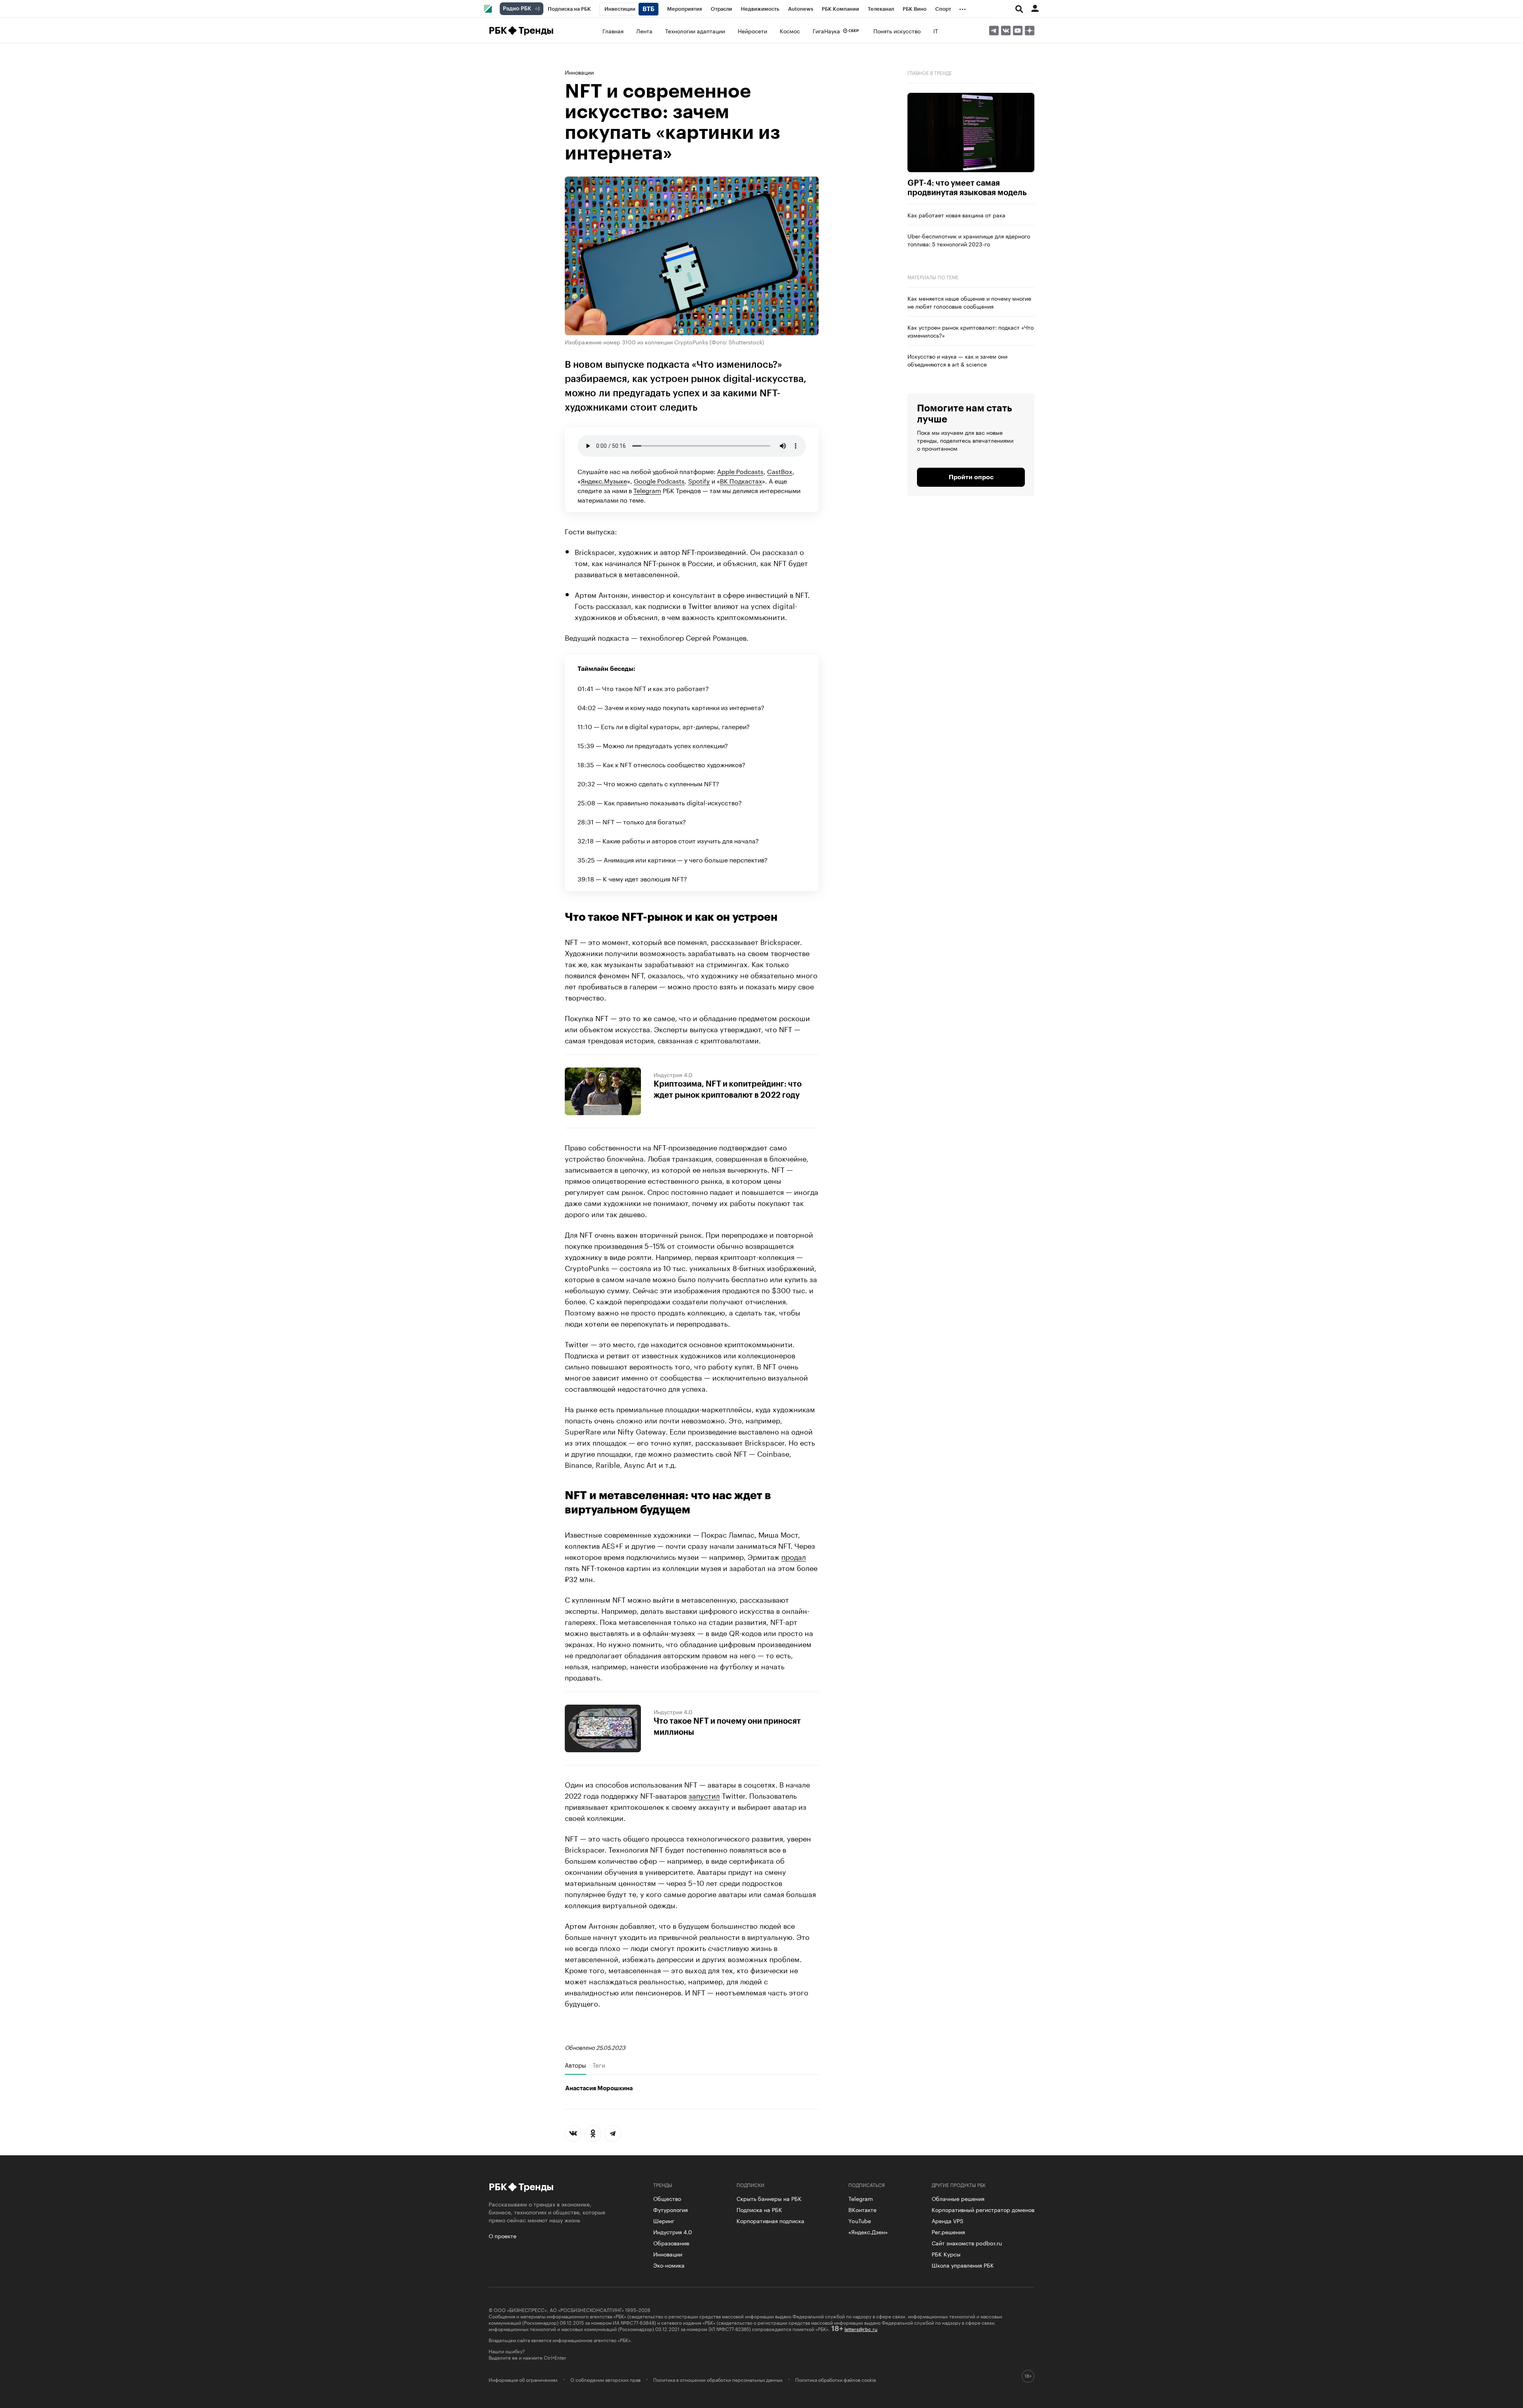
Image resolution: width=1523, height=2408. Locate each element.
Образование (671, 2243)
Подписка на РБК (759, 2209)
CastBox (780, 471)
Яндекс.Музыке (604, 480)
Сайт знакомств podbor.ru (967, 2243)
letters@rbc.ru (861, 2328)
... (963, 8)
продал (794, 1556)
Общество (667, 2198)
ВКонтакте (862, 2209)
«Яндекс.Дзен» (868, 2231)
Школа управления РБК (963, 2265)
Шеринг (664, 2220)
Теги (599, 2065)
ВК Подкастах (741, 480)
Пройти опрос (971, 477)
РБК (498, 31)
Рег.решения (948, 2231)
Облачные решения (958, 2198)
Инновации (579, 72)
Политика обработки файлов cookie (836, 2379)
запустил (704, 1795)
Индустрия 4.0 (673, 1074)
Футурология (670, 2209)
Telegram (647, 490)
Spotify (699, 480)
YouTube (860, 2220)
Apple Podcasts (740, 471)
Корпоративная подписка (770, 2220)
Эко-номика (669, 2265)
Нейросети (752, 31)
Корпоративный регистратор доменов (983, 2209)
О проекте (503, 2235)
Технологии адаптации (695, 31)
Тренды (536, 31)
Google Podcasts (659, 480)
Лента (644, 31)
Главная (613, 31)
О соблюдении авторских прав (605, 2379)
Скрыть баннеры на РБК (769, 2198)
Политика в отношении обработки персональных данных (718, 2379)
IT (936, 31)
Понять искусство (897, 31)
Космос (790, 31)
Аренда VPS (948, 2220)
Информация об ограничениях (523, 2379)
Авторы (575, 2065)
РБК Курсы (946, 2254)
